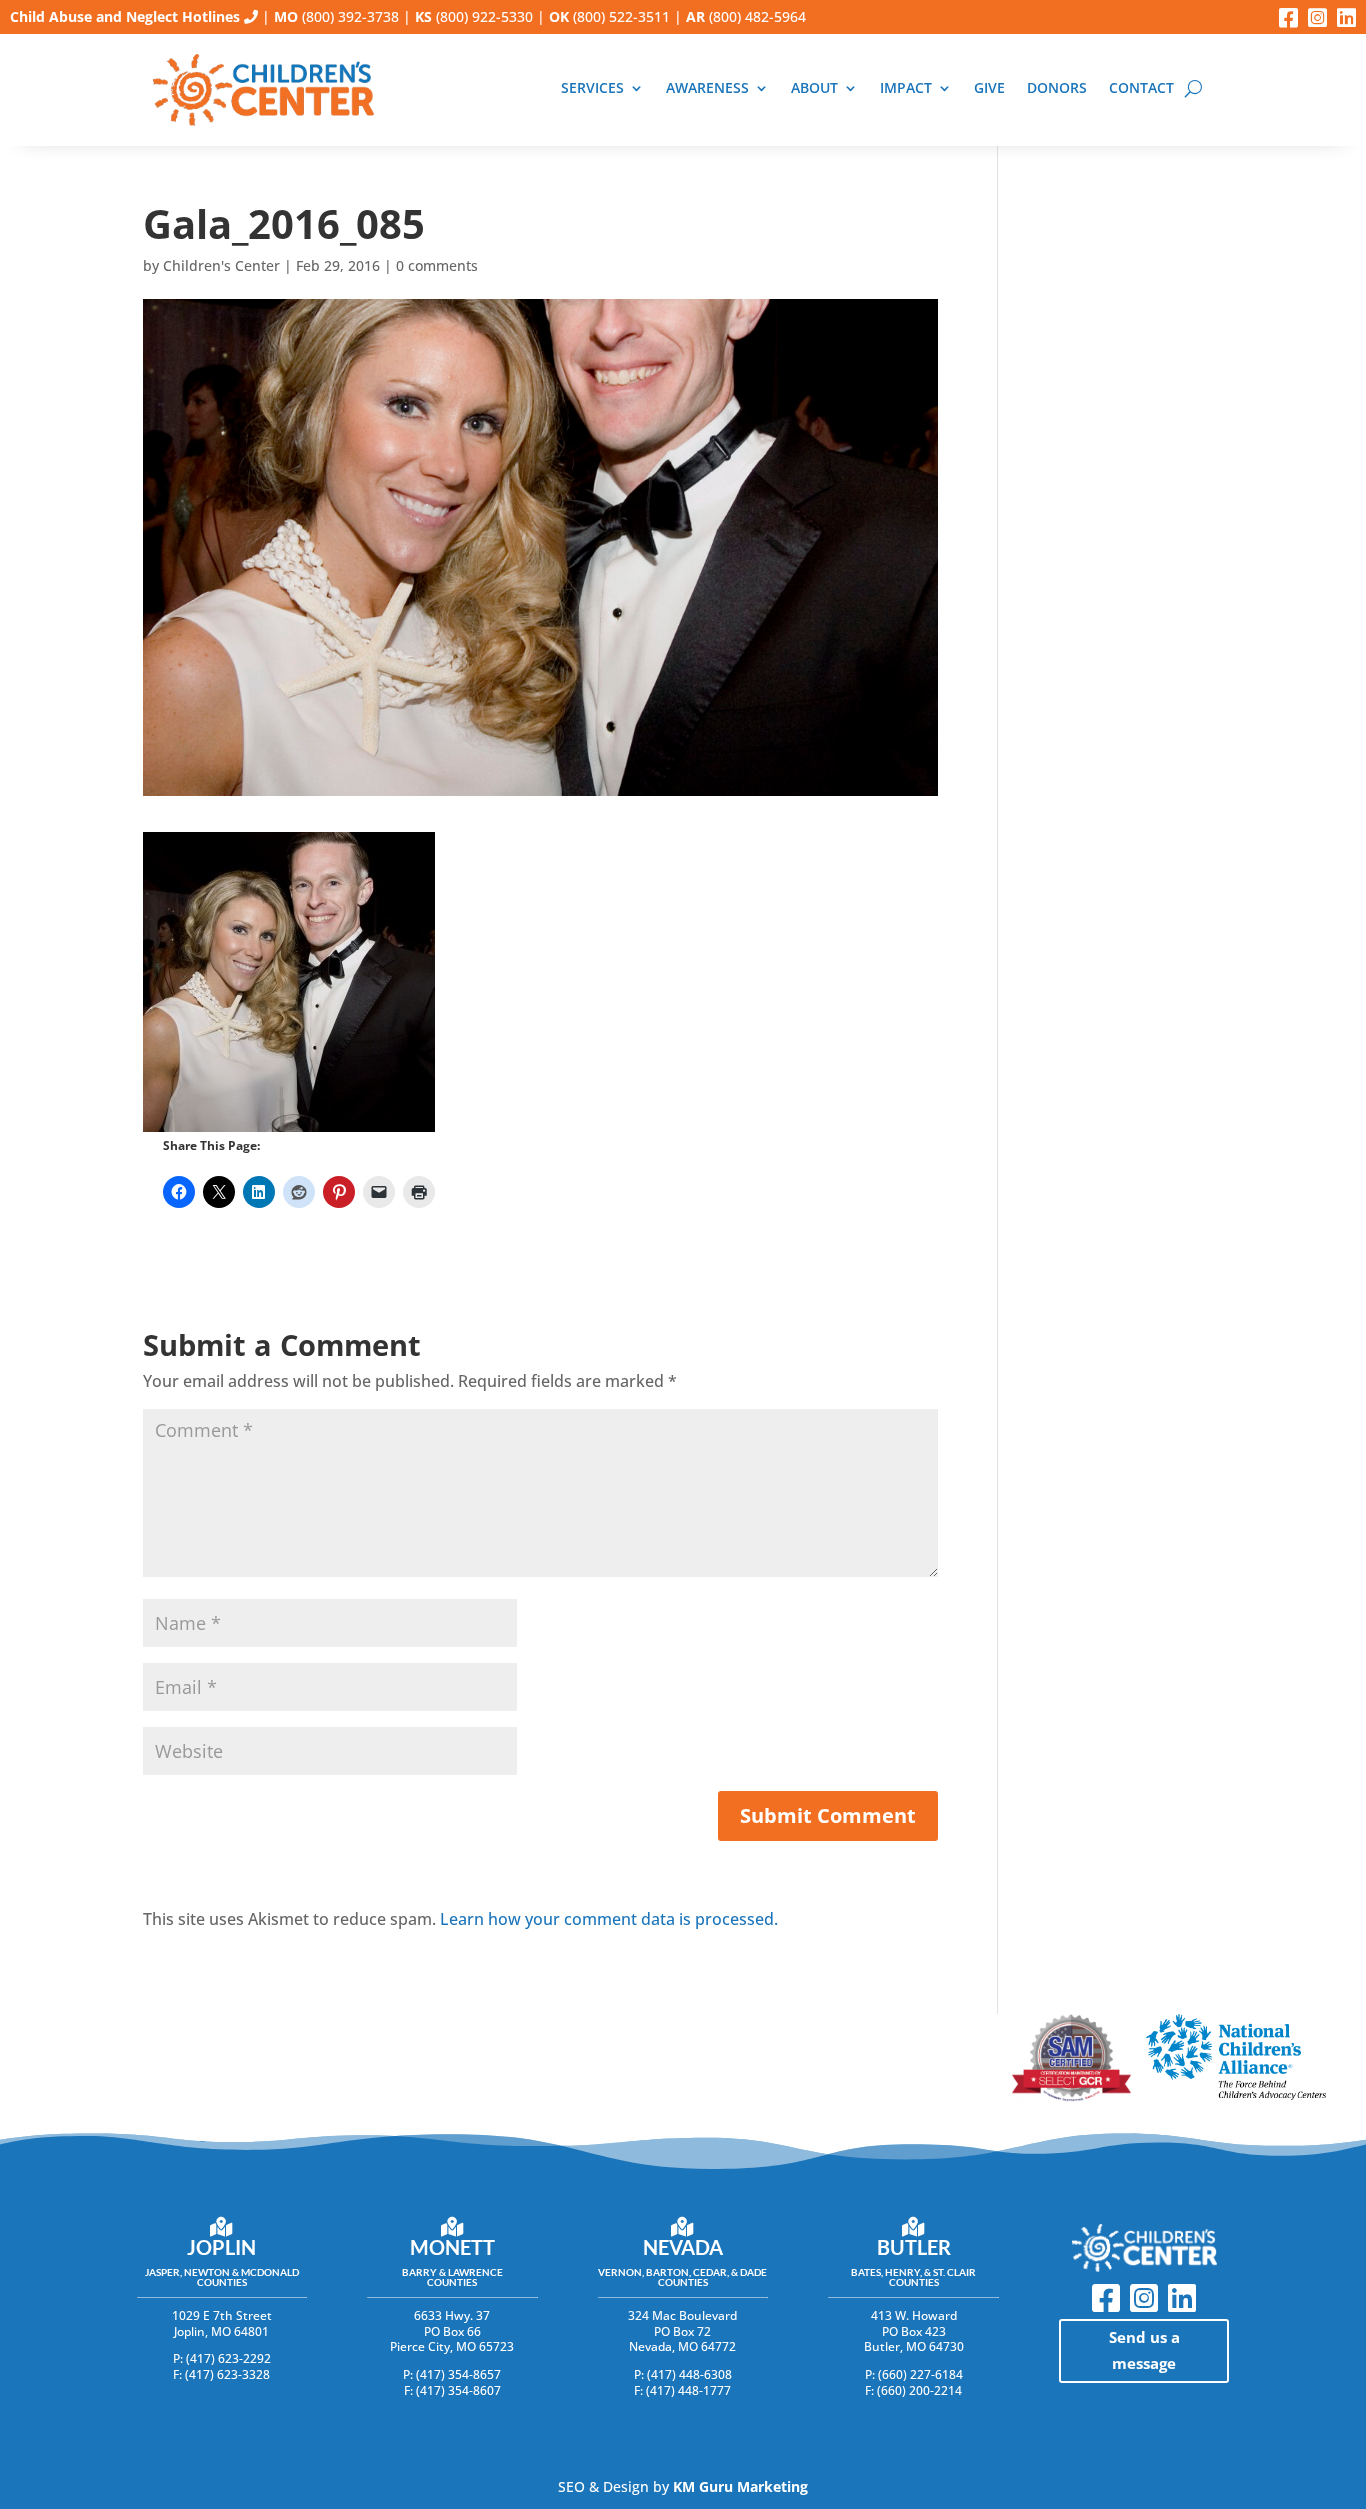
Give (989, 88)
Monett (452, 2247)
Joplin (221, 2247)
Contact (1141, 88)
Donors (1057, 88)
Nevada (683, 2247)
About (814, 88)
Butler (914, 2247)
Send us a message (1144, 2350)
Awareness (707, 88)
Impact (906, 88)
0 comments (437, 265)
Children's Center (221, 265)
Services (592, 88)
